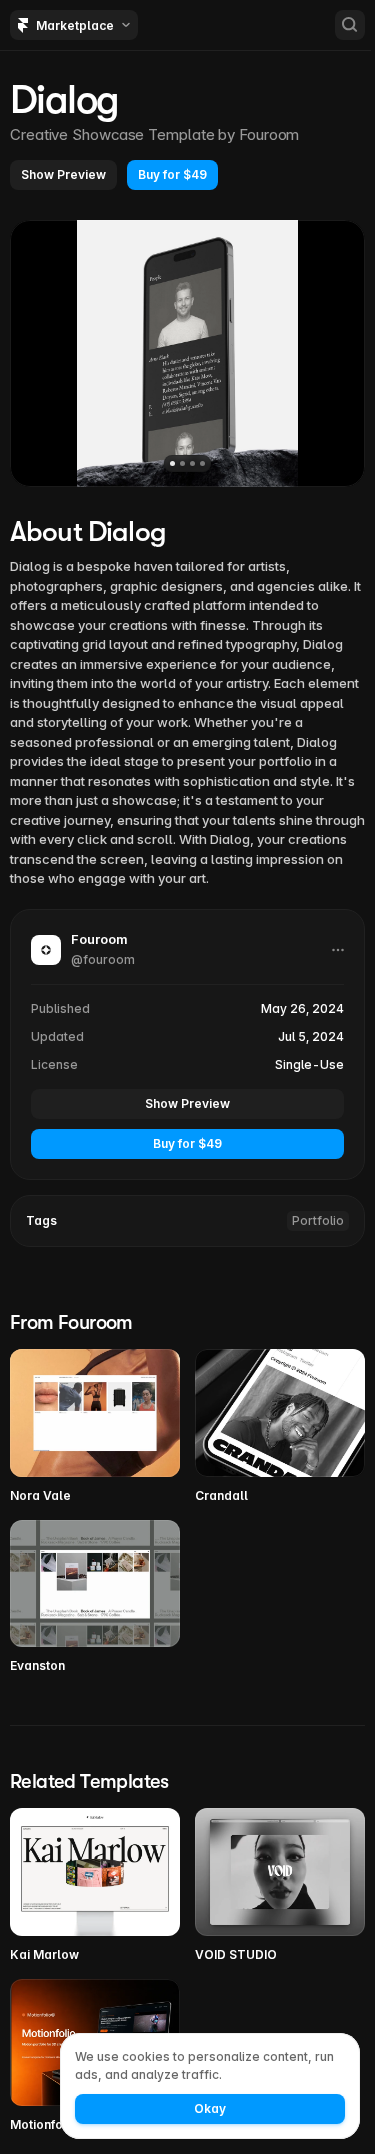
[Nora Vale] (95, 1427)
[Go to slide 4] (202, 463)
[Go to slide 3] (192, 463)
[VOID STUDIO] (280, 1886)
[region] (187, 353)
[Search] (350, 25)
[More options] (338, 950)
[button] (63, 175)
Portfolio (318, 1220)
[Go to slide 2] (182, 463)
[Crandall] (280, 1427)
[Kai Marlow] (95, 1886)
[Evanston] (95, 1598)
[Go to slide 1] (172, 463)
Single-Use (309, 1064)
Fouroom (269, 134)
